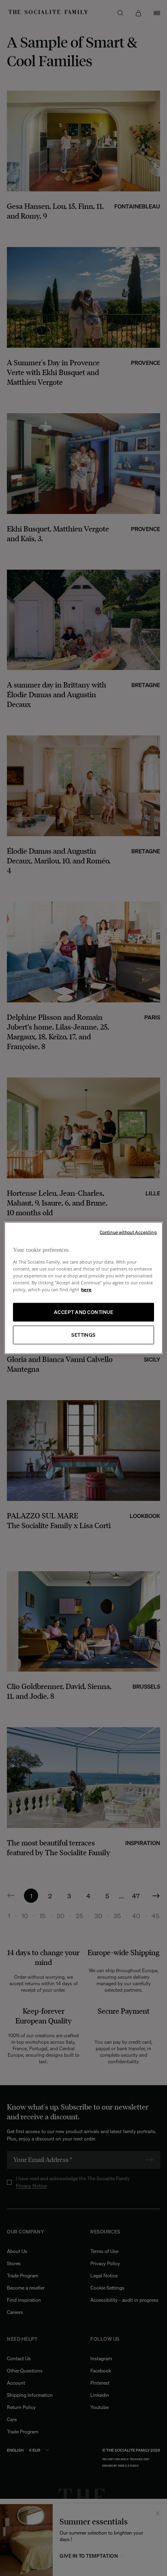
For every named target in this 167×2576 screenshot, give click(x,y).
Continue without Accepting (128, 1232)
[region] (83, 1288)
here (86, 1289)
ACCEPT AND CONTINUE (83, 1312)
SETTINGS (83, 1335)
